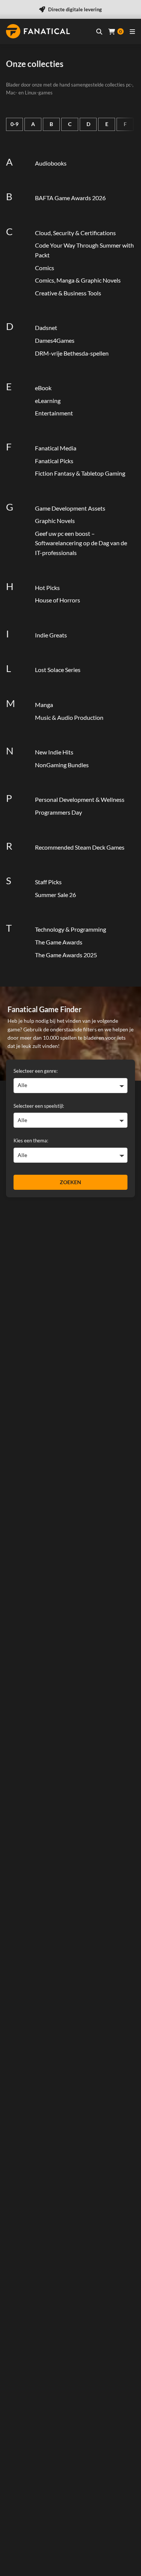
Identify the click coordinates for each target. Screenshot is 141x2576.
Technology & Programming (70, 929)
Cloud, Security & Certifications (75, 233)
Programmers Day (58, 812)
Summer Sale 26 (55, 895)
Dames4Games (55, 340)
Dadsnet (46, 328)
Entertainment (54, 413)
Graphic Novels (55, 521)
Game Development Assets (70, 508)
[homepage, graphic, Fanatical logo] (38, 31)
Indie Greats (51, 635)
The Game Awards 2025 (66, 955)
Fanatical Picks (54, 461)
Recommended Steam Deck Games (80, 847)
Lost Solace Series (58, 670)
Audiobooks (51, 163)
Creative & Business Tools (68, 293)
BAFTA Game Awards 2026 (70, 198)
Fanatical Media (56, 448)
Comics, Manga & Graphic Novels (78, 280)
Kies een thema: (31, 1140)
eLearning (48, 401)
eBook (43, 388)
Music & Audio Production (69, 717)
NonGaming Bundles (62, 765)
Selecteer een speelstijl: (39, 1106)
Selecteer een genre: (36, 1071)
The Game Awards (59, 942)
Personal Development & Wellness (80, 799)
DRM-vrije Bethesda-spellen (72, 353)
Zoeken (70, 1182)
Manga (44, 705)
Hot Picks (47, 588)
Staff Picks (48, 882)
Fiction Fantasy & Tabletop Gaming (80, 473)
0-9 (14, 124)
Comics (45, 268)
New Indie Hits (54, 752)
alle (22, 1085)
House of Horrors (58, 600)
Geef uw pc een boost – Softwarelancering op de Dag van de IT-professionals (81, 543)
